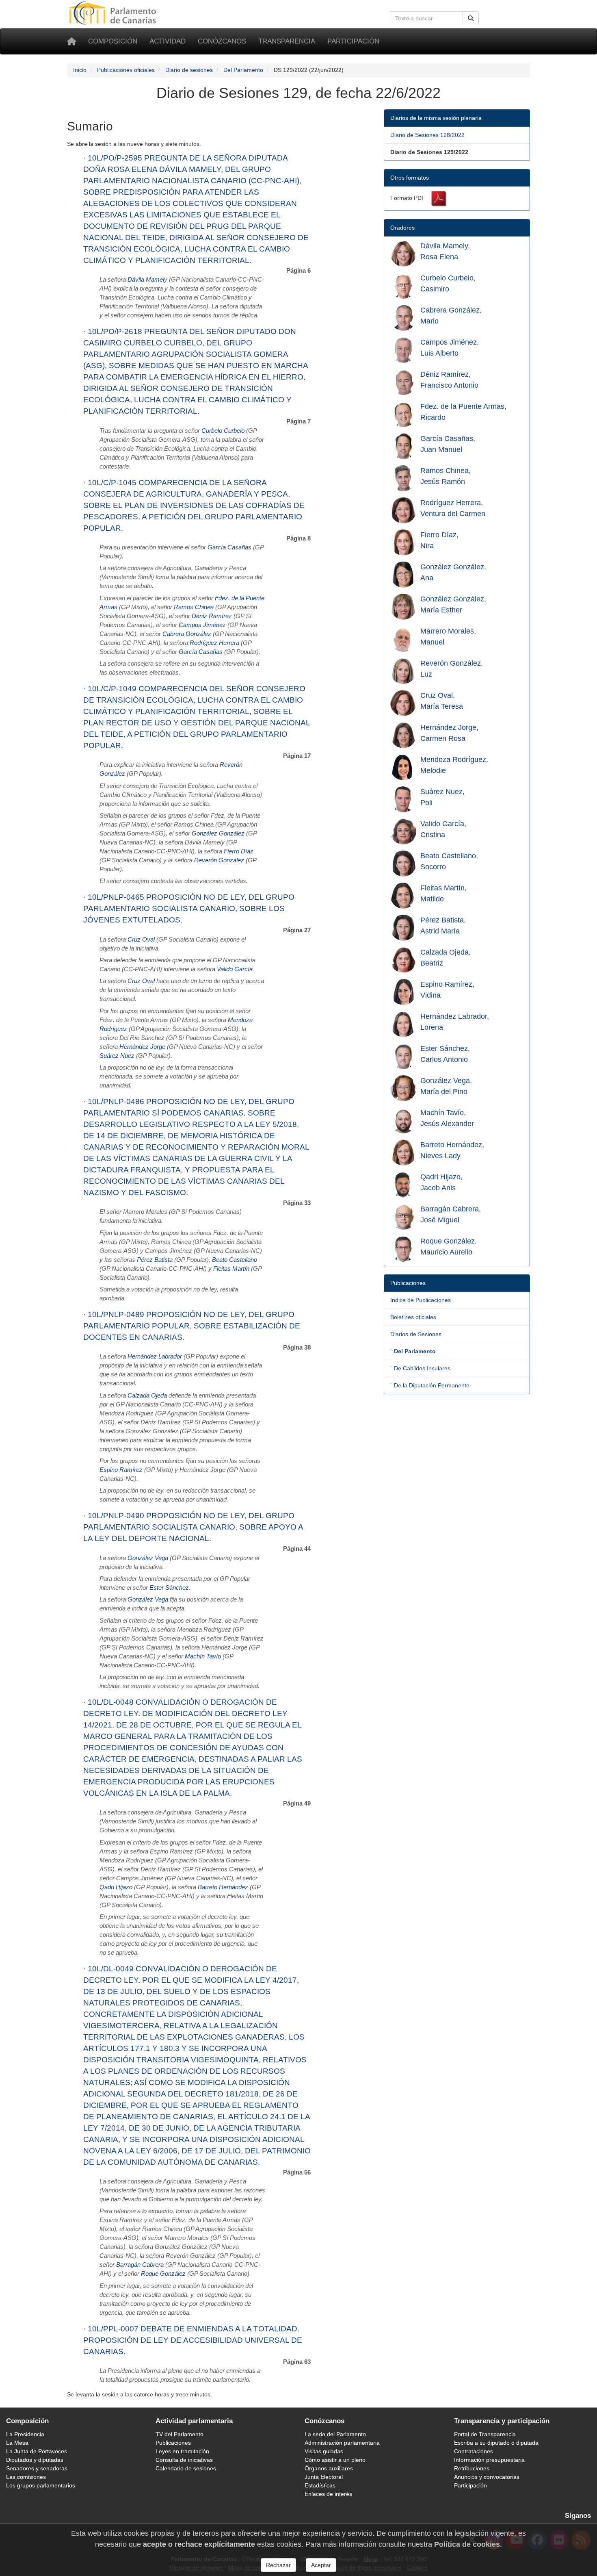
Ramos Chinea (194, 607)
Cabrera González (187, 634)
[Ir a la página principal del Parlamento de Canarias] (114, 13)
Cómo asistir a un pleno (335, 2460)
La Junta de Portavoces (37, 2451)
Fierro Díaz (239, 851)
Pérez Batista (155, 1260)
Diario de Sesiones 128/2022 (427, 135)
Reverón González (219, 860)
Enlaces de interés (328, 2494)
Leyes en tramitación (182, 2451)
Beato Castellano (235, 1260)
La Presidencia (25, 2434)
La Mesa (17, 2443)
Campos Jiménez (202, 625)
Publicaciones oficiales (126, 70)
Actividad (168, 41)
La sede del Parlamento (335, 2434)
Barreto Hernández (223, 1887)
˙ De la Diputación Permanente (430, 1385)
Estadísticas (320, 2485)
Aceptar (321, 2565)
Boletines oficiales (413, 1317)
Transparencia (287, 41)
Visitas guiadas (324, 2451)
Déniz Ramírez (212, 616)
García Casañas (229, 547)
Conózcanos (222, 41)
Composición (113, 41)
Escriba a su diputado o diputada (496, 2443)
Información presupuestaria (489, 2460)
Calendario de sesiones (186, 2468)
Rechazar (278, 2565)
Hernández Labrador (155, 1356)
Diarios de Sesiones (416, 1334)
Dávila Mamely (147, 280)
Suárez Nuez (117, 1056)
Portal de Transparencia (485, 2434)
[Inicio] (71, 41)
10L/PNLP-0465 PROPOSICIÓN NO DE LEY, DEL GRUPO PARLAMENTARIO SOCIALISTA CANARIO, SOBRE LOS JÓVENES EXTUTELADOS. (189, 908)
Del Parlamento (243, 70)
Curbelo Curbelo (223, 431)
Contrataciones (474, 2451)
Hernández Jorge (142, 1047)
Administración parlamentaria (342, 2443)
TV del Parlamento (180, 2434)
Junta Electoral (324, 2477)
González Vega (148, 1558)
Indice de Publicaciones (421, 1300)
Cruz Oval (141, 940)
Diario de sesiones (189, 70)
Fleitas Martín (231, 1269)
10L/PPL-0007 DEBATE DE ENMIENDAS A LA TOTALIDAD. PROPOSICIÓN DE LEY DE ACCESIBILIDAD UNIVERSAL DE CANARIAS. (193, 2340)
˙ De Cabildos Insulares (420, 1368)
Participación (353, 41)
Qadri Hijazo (116, 1887)
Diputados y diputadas (35, 2460)
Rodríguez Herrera (214, 643)
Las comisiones (26, 2477)
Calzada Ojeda (147, 1395)
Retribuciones (472, 2468)
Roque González (163, 2274)
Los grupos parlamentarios (41, 2485)
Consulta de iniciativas (184, 2460)
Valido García (235, 969)
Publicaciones (173, 2443)
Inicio (80, 70)
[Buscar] (471, 18)
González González (218, 833)
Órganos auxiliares (329, 2468)
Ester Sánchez (169, 1588)
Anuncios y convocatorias (487, 2477)
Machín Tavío (203, 1656)
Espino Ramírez (121, 1470)
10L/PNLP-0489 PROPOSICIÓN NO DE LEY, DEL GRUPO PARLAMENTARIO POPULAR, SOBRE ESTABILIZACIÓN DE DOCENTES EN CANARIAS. (192, 1326)
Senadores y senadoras (37, 2468)
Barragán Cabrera (140, 2265)
